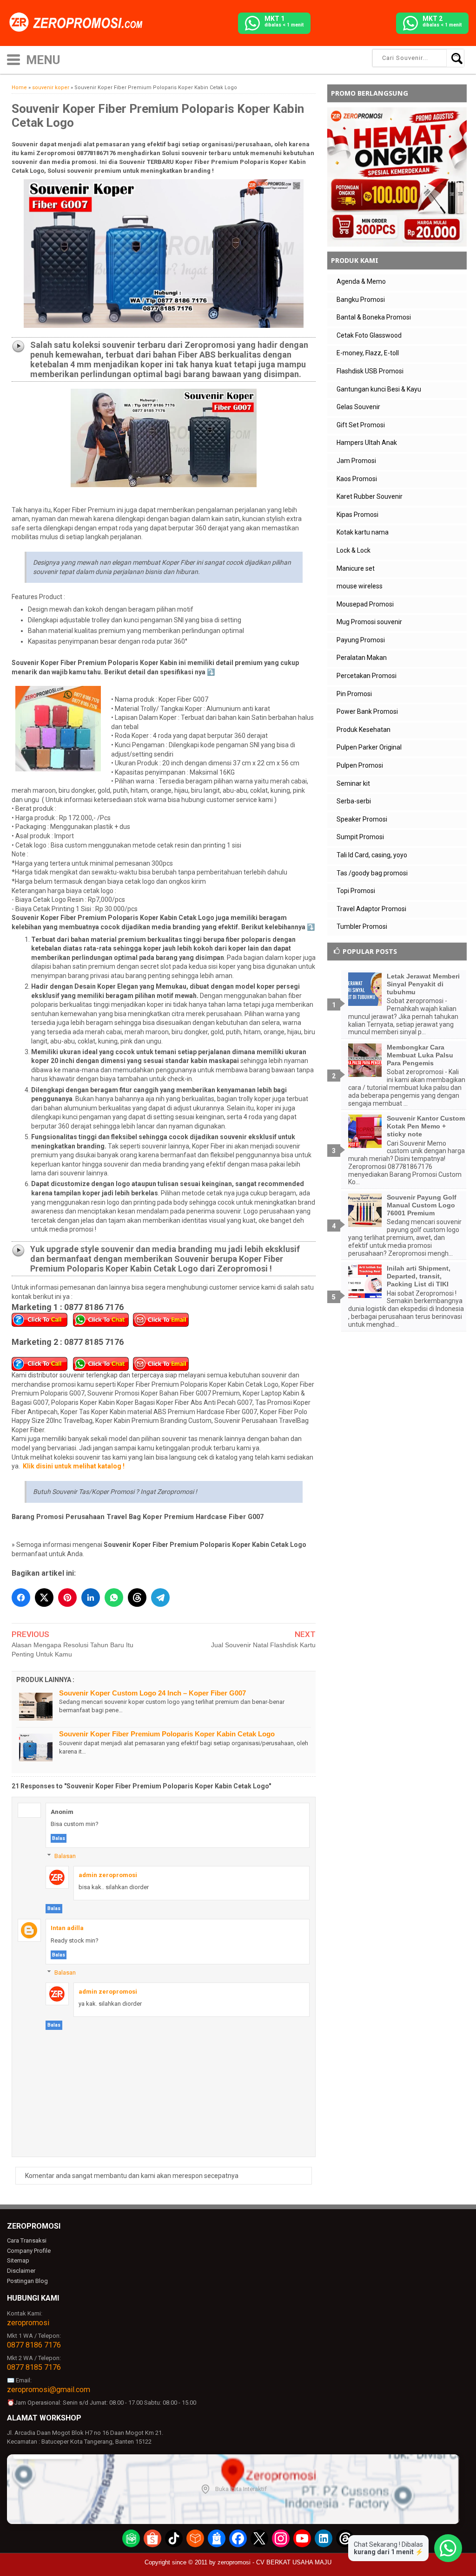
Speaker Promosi (362, 819)
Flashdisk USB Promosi (370, 371)
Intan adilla (67, 1928)
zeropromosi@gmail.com (49, 2390)
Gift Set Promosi (361, 425)
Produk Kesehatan (364, 730)
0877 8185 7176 (34, 2367)
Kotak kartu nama (363, 532)
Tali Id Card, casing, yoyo (372, 855)
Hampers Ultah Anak (367, 443)
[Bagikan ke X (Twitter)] (44, 1598)
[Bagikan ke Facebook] (21, 1598)
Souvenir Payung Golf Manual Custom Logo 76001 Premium (422, 1205)
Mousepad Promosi (365, 604)
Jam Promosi (356, 461)
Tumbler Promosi (362, 926)
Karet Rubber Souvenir (370, 496)
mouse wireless (360, 586)
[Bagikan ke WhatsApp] (114, 1598)
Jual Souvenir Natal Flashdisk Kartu (263, 1645)
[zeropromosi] (79, 23)
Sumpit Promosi (360, 837)
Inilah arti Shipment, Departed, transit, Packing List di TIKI (419, 1276)
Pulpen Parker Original (369, 747)
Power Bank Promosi (367, 711)
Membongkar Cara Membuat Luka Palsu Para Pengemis (420, 1055)
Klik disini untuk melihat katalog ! (74, 1466)
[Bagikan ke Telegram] (160, 1598)
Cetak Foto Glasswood (369, 335)
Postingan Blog (27, 2281)
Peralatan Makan (362, 658)
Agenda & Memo (361, 281)
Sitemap (18, 2260)
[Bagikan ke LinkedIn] (91, 1598)
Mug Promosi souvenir (369, 622)
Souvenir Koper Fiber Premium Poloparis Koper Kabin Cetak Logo (167, 1734)
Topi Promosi (356, 891)
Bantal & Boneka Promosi (374, 317)
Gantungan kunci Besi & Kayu (379, 389)
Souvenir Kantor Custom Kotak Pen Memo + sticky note (426, 1126)
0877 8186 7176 (34, 2345)
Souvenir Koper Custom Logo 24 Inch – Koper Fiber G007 (152, 1693)
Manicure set (356, 568)
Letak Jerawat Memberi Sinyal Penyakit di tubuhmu (423, 984)
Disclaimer (21, 2271)
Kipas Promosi (357, 515)
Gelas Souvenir (358, 407)
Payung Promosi (361, 640)
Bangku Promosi (361, 300)
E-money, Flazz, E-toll (368, 353)
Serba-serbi (354, 801)
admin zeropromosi (108, 1875)
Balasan (65, 1856)
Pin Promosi (354, 694)
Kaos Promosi (357, 479)
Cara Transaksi (27, 2240)
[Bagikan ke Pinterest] (67, 1598)
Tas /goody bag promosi (372, 873)
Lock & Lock (354, 550)
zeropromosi (28, 2323)
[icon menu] (13, 59)
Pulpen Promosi (360, 765)
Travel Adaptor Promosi (371, 909)
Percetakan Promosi (367, 676)
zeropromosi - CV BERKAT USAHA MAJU (274, 2562)
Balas (59, 1838)
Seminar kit (353, 783)
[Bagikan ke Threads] (137, 1598)
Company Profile (29, 2251)
